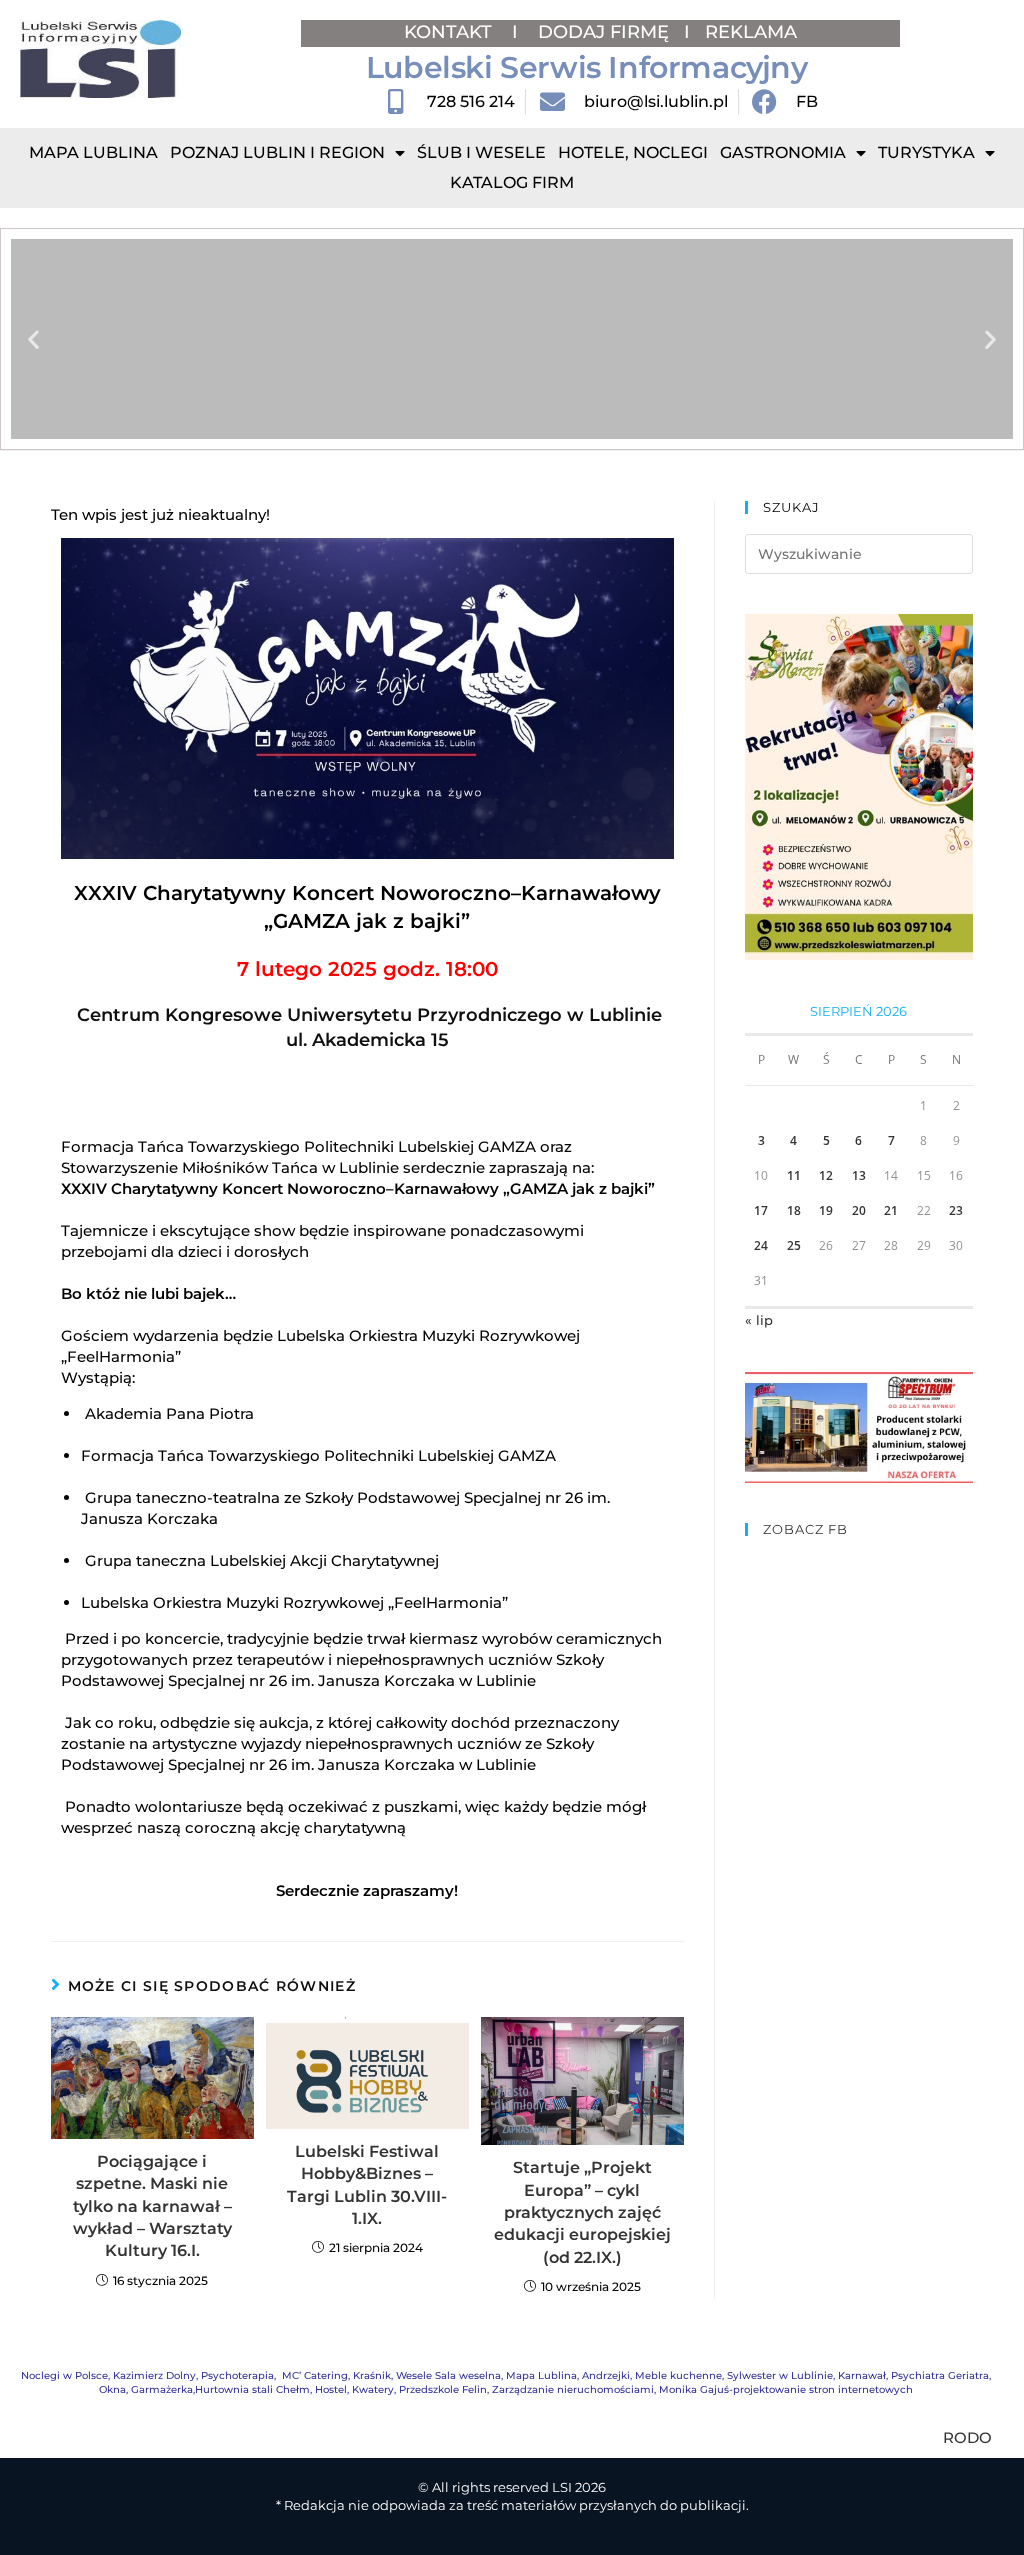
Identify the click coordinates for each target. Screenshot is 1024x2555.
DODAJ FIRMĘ (603, 32)
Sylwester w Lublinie (780, 2375)
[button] (33, 339)
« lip (759, 1320)
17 (761, 1210)
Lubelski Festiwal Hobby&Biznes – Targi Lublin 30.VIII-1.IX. (367, 2185)
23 (956, 1210)
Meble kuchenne (678, 2375)
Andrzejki (606, 2375)
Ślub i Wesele (481, 152)
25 (794, 1245)
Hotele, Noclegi (633, 152)
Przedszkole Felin (443, 2389)
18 (794, 1210)
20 (859, 1210)
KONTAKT (450, 32)
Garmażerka (162, 2389)
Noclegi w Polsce (64, 2375)
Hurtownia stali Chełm (252, 2389)
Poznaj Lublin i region (277, 152)
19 (826, 1210)
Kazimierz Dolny (154, 2375)
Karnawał (862, 2375)
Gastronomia (783, 152)
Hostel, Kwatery (354, 2389)
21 (891, 1210)
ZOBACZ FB (805, 1529)
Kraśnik (372, 2375)
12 (826, 1175)
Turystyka (926, 152)
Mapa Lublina (93, 152)
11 (794, 1175)
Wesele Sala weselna (448, 2375)
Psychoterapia (237, 2375)
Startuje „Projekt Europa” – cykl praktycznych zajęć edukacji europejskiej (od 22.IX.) (582, 2212)
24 (761, 1245)
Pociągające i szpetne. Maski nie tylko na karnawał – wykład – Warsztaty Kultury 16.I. (152, 2206)
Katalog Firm (512, 182)
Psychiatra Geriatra (940, 2375)
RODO (967, 2437)
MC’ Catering (315, 2375)
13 (859, 1175)
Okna (112, 2389)
